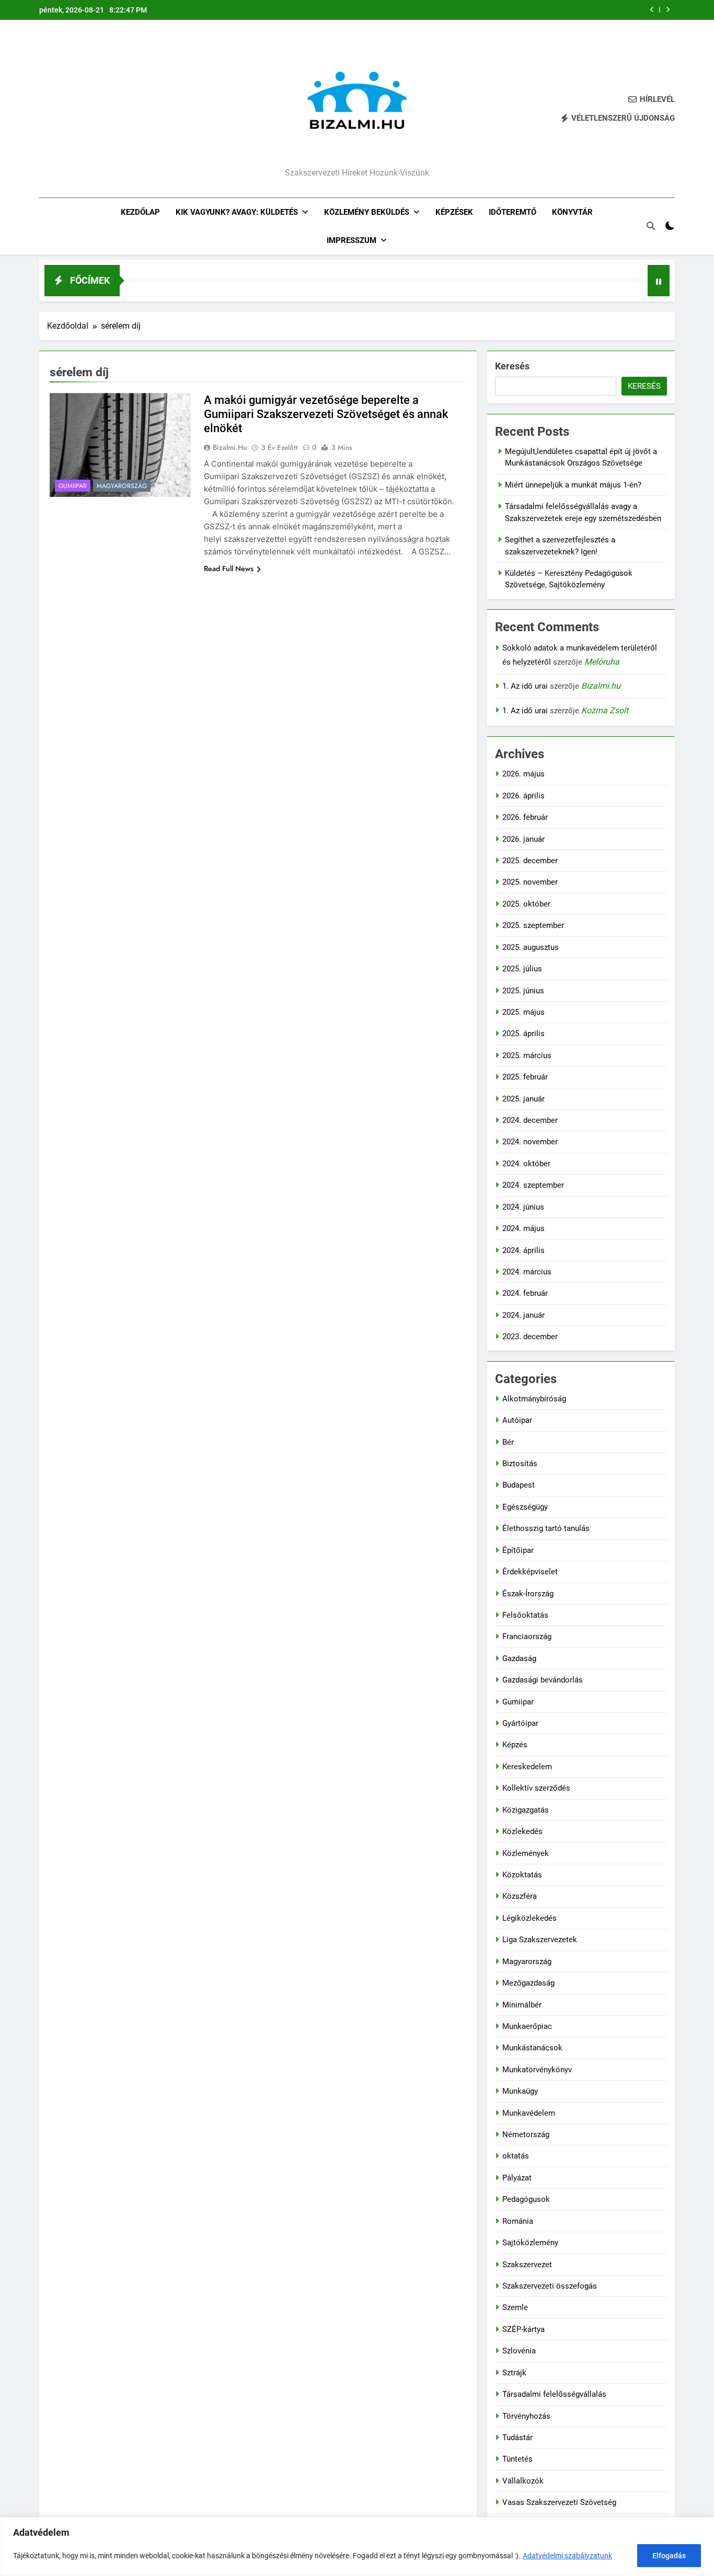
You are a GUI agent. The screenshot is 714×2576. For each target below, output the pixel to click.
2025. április (523, 1034)
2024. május (523, 1228)
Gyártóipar (520, 1723)
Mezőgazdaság (528, 1983)
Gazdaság (519, 1658)
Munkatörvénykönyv (537, 2070)
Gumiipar (73, 486)
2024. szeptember (533, 1185)
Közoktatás (522, 1875)
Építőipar (518, 1550)
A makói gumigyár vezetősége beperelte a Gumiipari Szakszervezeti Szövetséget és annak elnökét (326, 414)
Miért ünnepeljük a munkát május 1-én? (573, 485)
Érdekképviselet (530, 1572)
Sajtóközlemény (530, 2243)
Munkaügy (520, 2091)
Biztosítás (520, 1464)
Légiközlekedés (529, 1918)
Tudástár (517, 2438)
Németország (526, 2134)
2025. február (525, 1077)
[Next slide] (668, 10)
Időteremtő (513, 212)
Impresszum (352, 240)
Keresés (512, 366)
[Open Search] (651, 226)
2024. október (526, 1164)
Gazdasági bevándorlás (543, 1680)
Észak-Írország (528, 1594)
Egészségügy (525, 1507)
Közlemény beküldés (367, 212)
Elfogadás (669, 2556)
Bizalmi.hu (230, 447)
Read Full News (229, 568)
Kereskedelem (527, 1767)
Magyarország (122, 486)
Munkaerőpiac (527, 2026)
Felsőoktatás (525, 1615)
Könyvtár (572, 212)
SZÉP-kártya (523, 2329)
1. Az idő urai (525, 686)
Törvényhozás (526, 2416)
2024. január (523, 1315)
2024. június (523, 1207)
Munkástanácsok (532, 2048)
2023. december (530, 1337)
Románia (518, 2221)
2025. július (522, 969)
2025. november (530, 882)
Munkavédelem (529, 2113)
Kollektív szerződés (536, 1788)
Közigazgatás (526, 1810)
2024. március (527, 1272)
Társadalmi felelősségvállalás (554, 2394)
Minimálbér (522, 2005)
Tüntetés (517, 2459)
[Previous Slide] (652, 10)
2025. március (527, 1055)
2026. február (525, 817)
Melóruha (602, 662)
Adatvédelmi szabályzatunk (567, 2556)
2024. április (523, 1250)
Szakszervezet (527, 2265)
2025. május (523, 1012)
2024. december (530, 1120)
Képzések (454, 212)
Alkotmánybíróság (534, 1399)
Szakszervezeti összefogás (550, 2286)
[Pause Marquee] (659, 281)
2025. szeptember (533, 925)
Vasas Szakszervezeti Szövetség (559, 2502)
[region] (357, 2546)
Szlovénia (519, 2351)
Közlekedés (522, 1831)
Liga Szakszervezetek (540, 1940)
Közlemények (526, 1853)
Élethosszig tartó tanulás (546, 1528)
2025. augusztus (531, 947)
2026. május (523, 774)
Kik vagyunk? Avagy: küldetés (237, 212)
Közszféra (520, 1896)
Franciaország (527, 1637)
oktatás (516, 2156)
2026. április (523, 796)
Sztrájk (514, 2373)
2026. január (523, 839)
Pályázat (517, 2178)
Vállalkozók (523, 2481)
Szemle (515, 2307)
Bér (508, 1442)
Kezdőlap (140, 212)
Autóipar (517, 1420)
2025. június (523, 991)
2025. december (530, 861)
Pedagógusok (526, 2199)
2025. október (526, 904)
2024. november (530, 1142)
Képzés (515, 1745)
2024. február (525, 1293)
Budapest (519, 1485)
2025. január (523, 1099)
